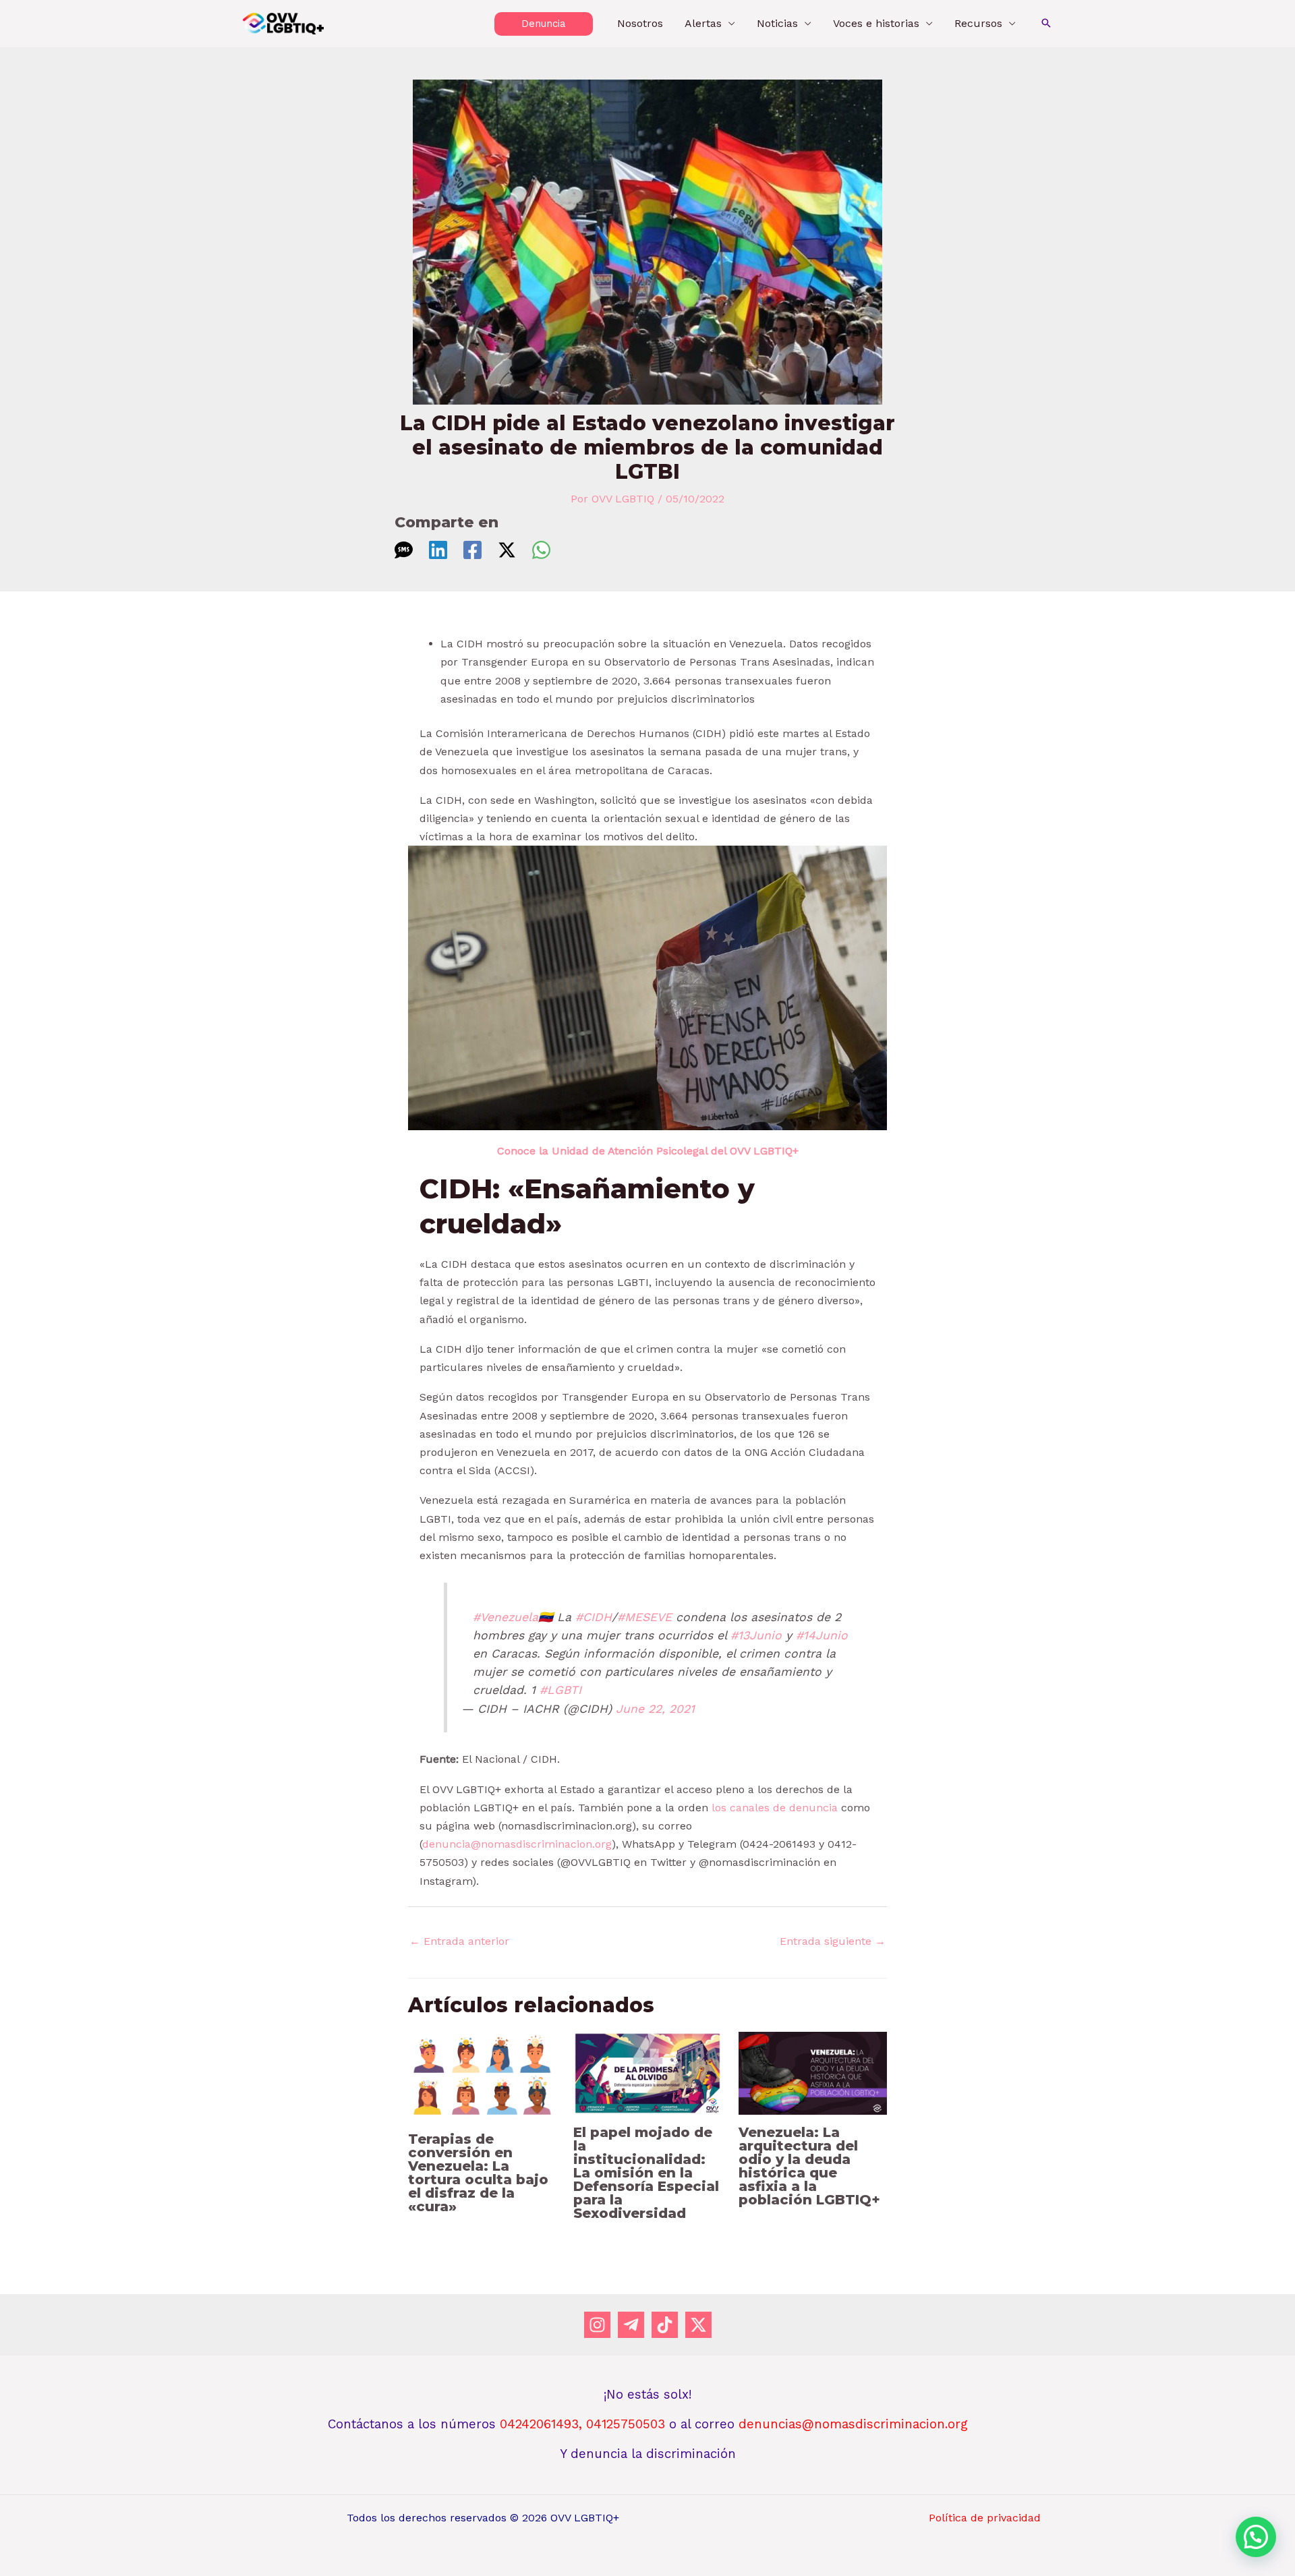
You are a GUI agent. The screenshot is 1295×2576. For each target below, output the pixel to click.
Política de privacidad (985, 2518)
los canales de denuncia (775, 1808)
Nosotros (640, 23)
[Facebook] (472, 550)
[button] (544, 24)
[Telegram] (631, 2325)
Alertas (703, 23)
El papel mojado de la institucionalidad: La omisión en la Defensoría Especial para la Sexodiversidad (646, 2173)
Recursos (978, 23)
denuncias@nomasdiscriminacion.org (853, 2424)
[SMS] (404, 550)
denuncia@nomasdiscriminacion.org (517, 1844)
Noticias (777, 23)
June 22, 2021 (655, 1709)
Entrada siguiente (833, 1941)
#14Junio (822, 1635)
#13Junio (756, 1635)
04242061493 (539, 2424)
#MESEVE (644, 1617)
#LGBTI (560, 1690)
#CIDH (594, 1617)
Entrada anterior (459, 1941)
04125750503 (628, 2424)
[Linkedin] (438, 550)
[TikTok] (665, 2325)
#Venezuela (506, 1617)
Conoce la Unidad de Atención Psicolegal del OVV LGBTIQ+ (648, 1151)
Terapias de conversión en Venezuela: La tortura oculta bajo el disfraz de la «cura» (478, 2173)
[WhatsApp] (541, 550)
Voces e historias (876, 23)
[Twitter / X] (507, 550)
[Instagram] (597, 2325)
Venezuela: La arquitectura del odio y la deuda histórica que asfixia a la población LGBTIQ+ (809, 2166)
